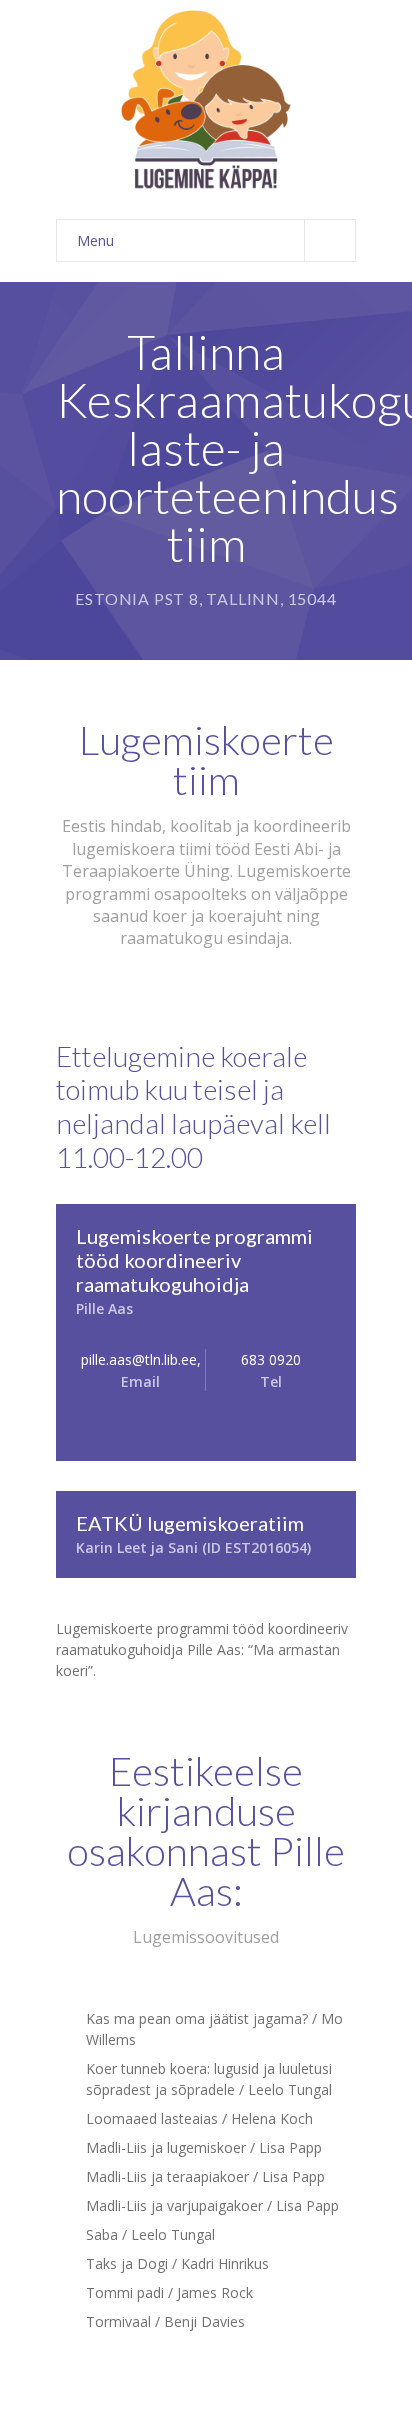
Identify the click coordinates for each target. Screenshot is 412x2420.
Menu (95, 240)
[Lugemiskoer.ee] (206, 100)
